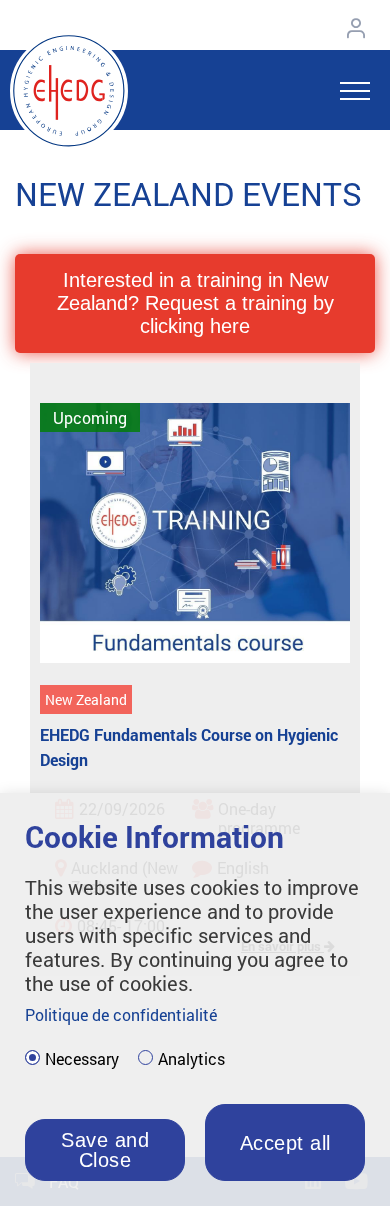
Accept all (285, 1143)
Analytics (191, 1059)
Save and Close (105, 1150)
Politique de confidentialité (121, 1014)
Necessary (82, 1059)
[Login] (361, 27)
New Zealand (86, 699)
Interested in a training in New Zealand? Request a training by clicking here (195, 303)
